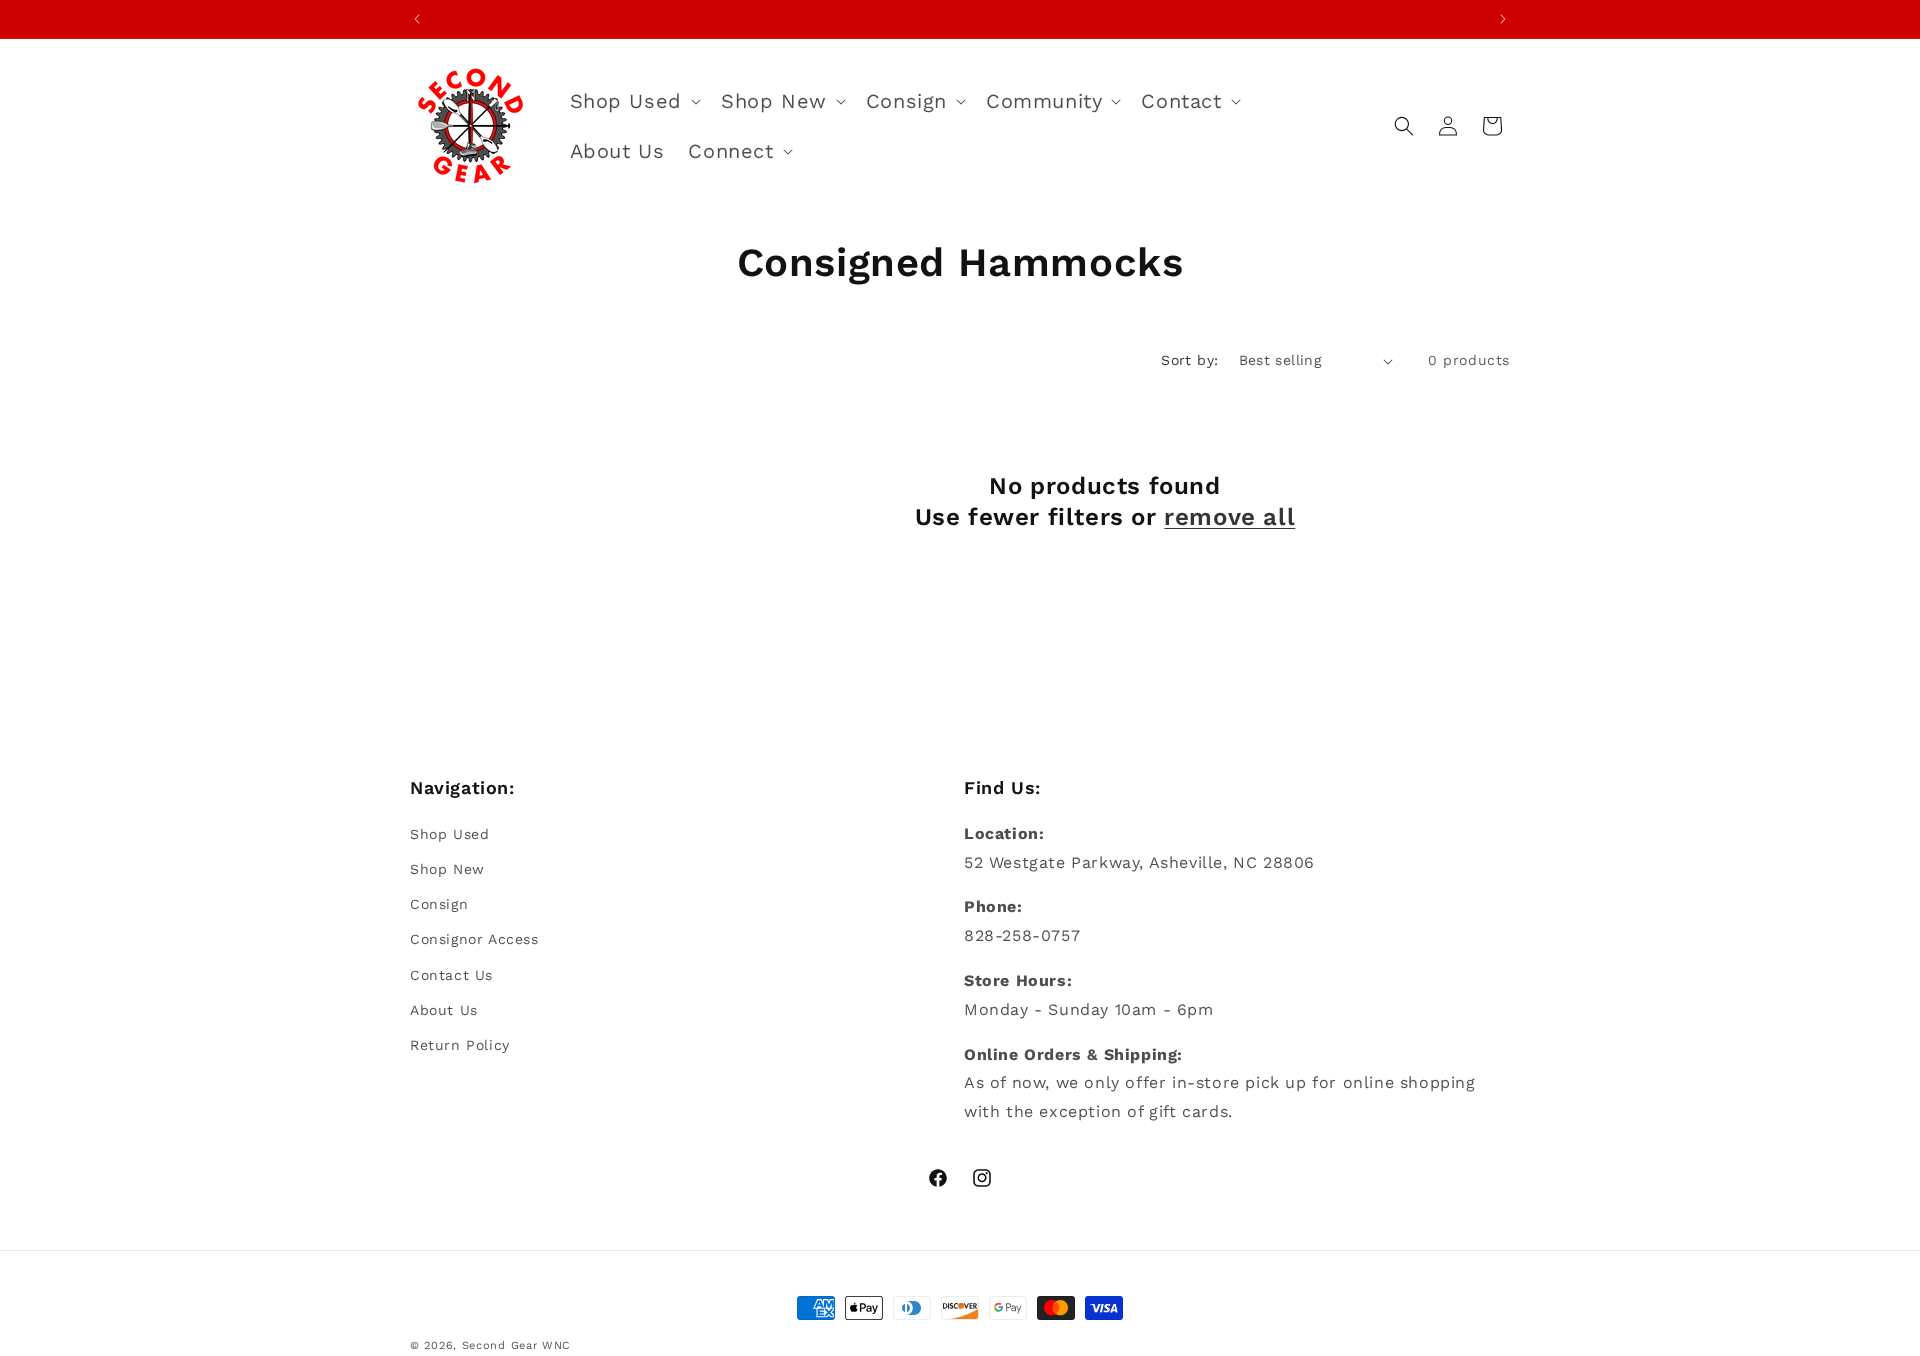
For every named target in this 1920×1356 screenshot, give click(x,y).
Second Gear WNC (517, 1345)
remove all (1229, 518)
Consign (439, 904)
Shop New (447, 868)
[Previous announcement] (417, 19)
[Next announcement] (1503, 19)
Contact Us (451, 974)
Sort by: (1189, 360)
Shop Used (449, 833)
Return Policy (460, 1044)
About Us (444, 1009)
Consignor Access (474, 939)
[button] (633, 101)
